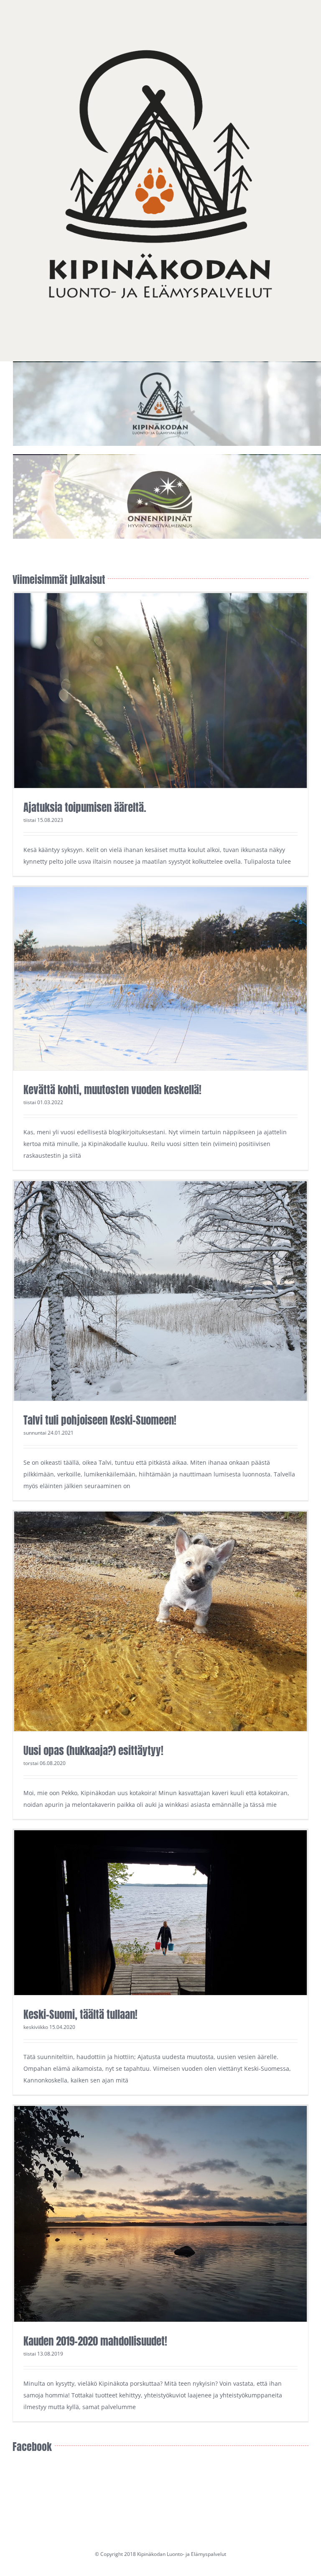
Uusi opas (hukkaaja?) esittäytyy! (93, 1751)
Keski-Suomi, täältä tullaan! (80, 2014)
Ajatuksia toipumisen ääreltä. (85, 807)
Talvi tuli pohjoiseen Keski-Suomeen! (100, 1420)
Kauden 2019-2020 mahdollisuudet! (95, 2341)
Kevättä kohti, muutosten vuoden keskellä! (112, 1090)
